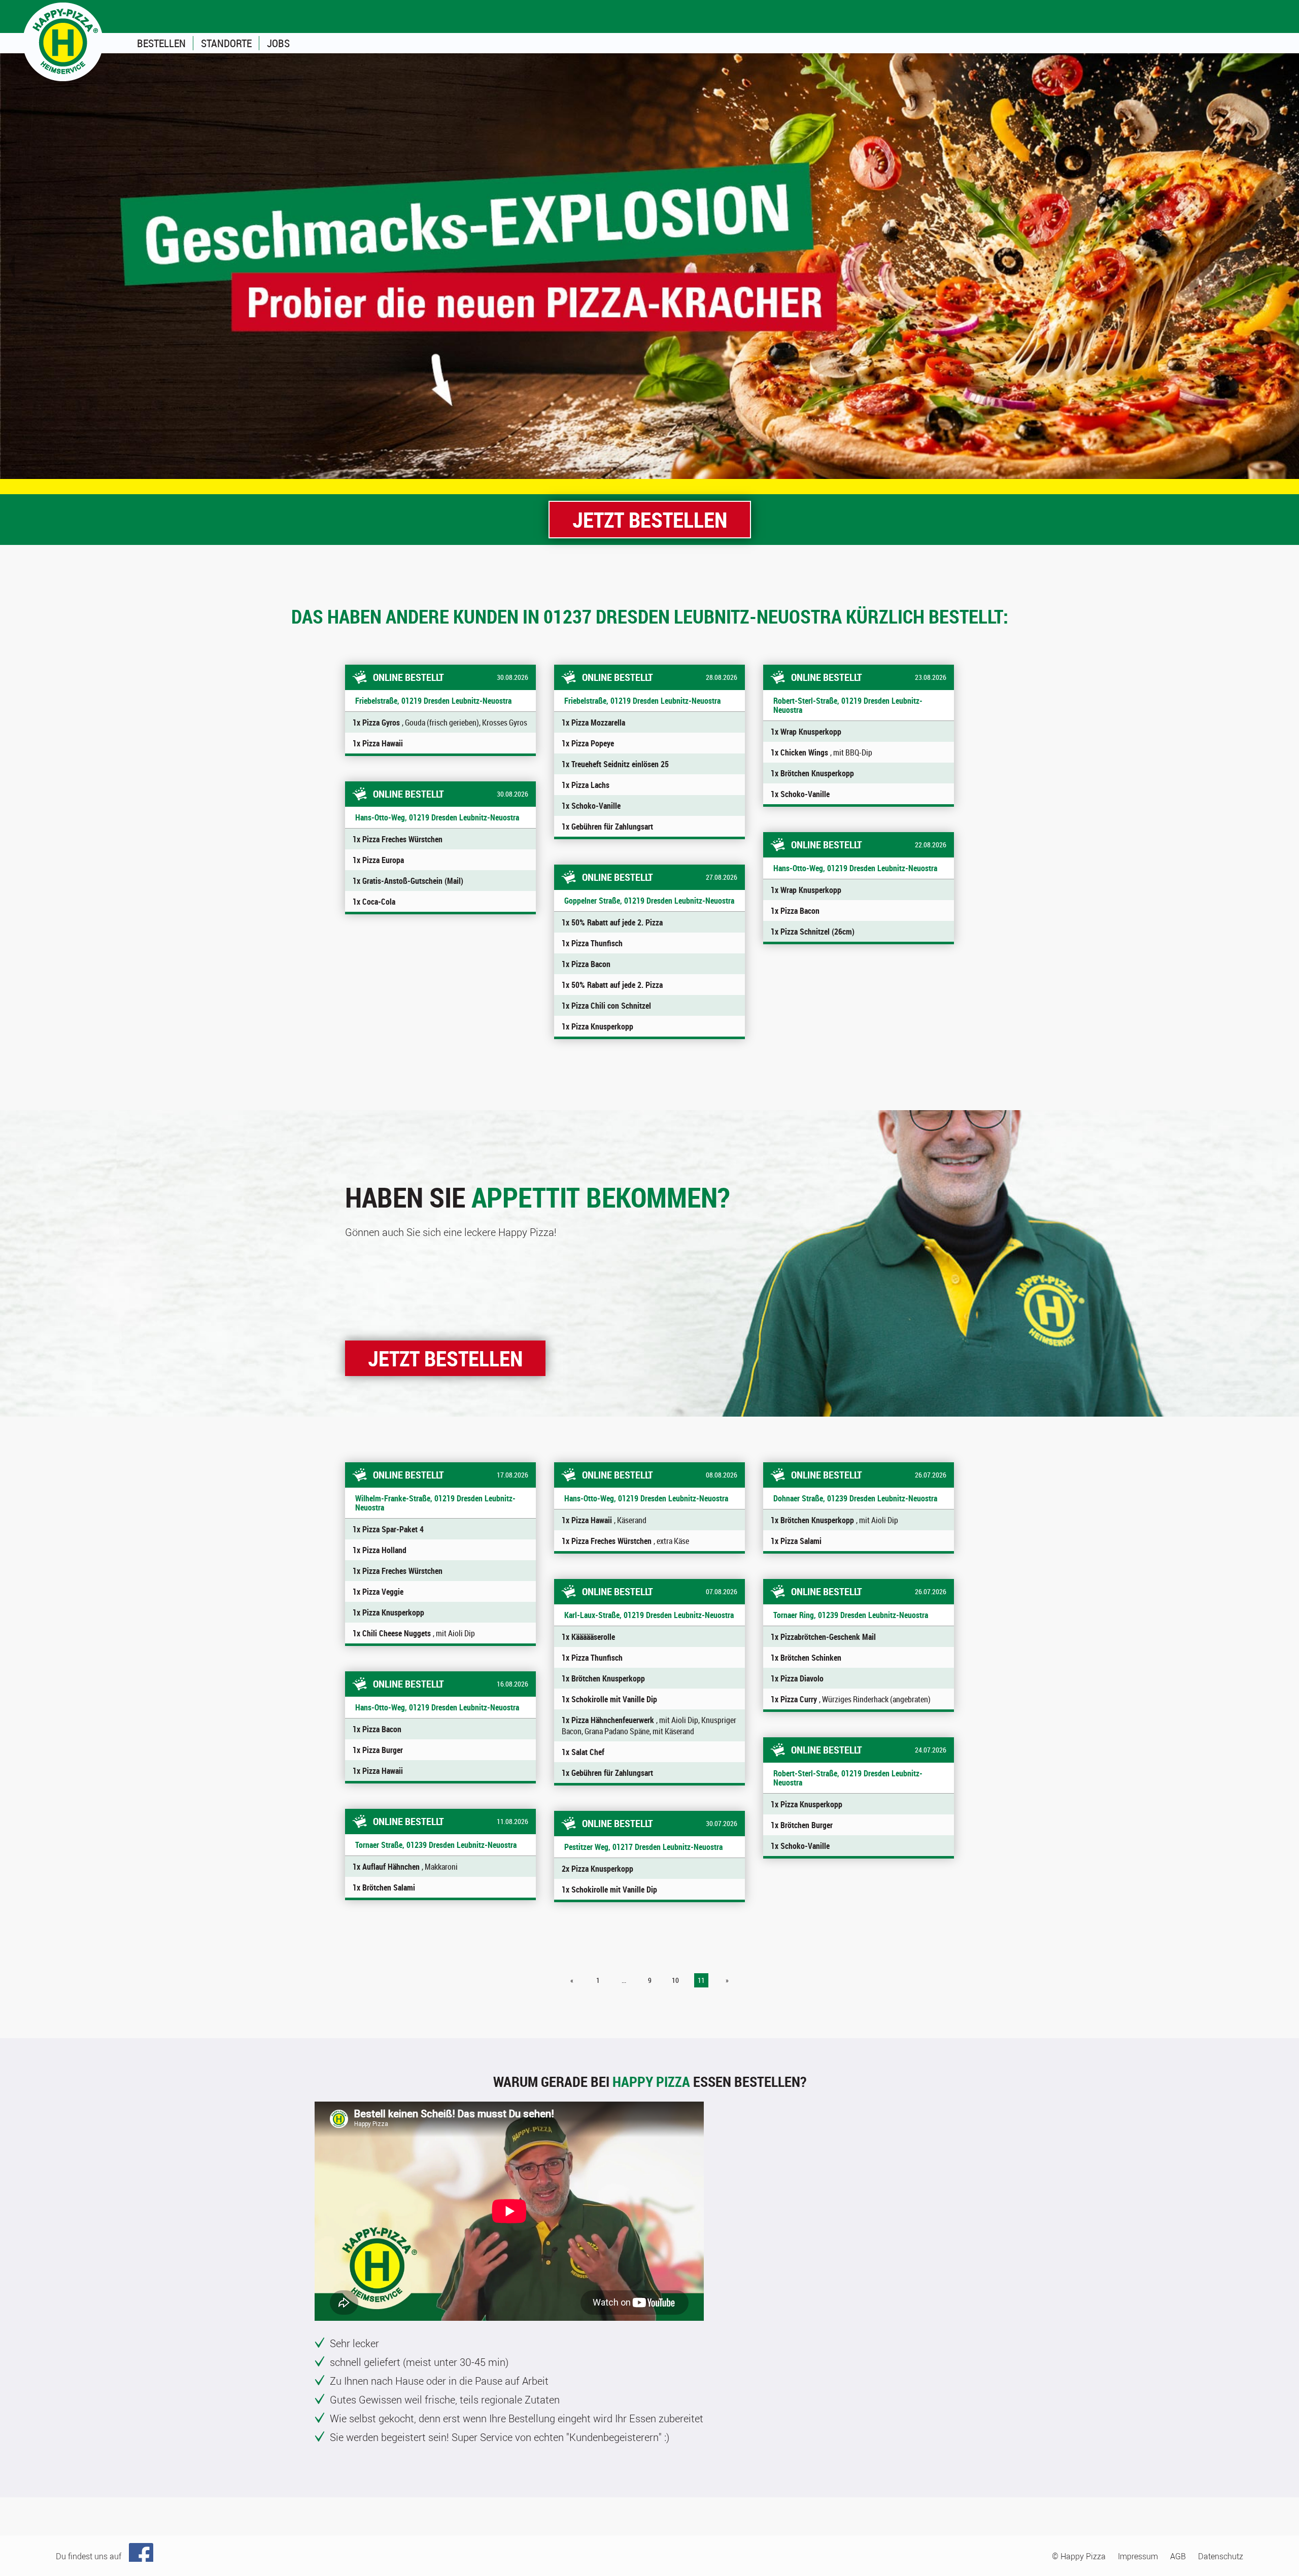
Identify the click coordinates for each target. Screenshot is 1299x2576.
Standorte (226, 43)
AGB (1178, 2556)
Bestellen (161, 43)
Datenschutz (1221, 2556)
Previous (13, 266)
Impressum (1138, 2556)
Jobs (278, 43)
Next (1286, 266)
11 (701, 1980)
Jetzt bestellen (650, 519)
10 (675, 1980)
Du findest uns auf (89, 2556)
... (624, 1980)
